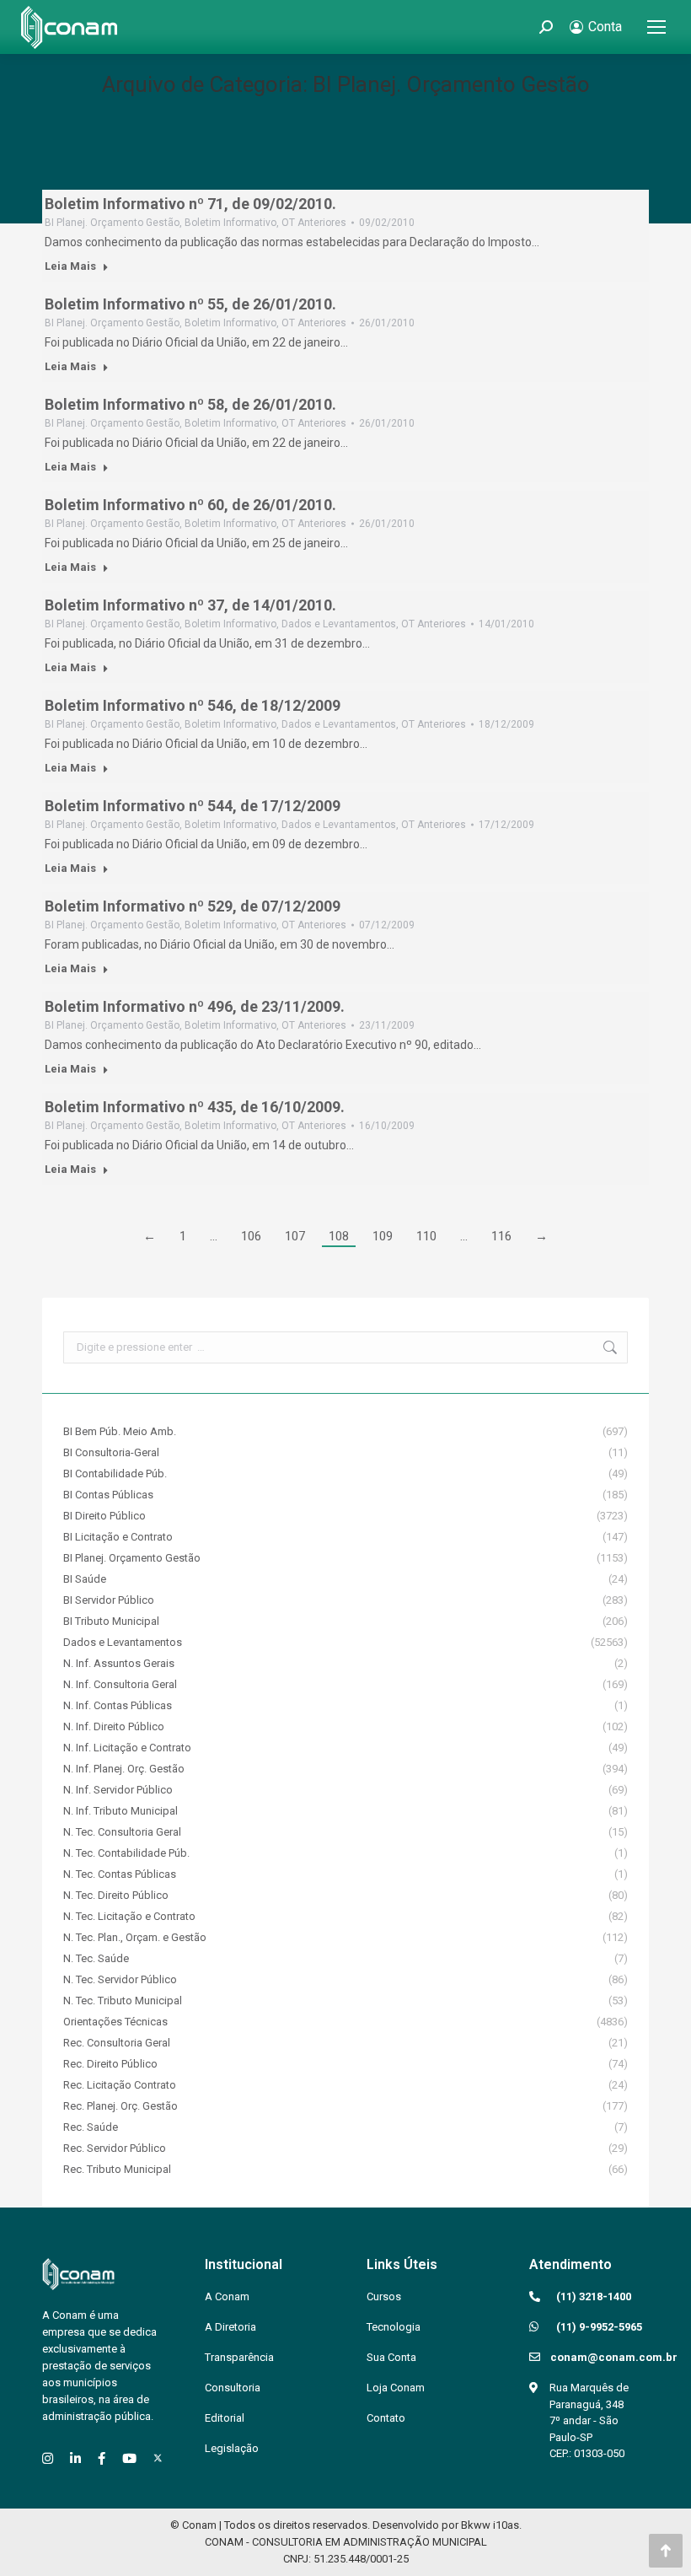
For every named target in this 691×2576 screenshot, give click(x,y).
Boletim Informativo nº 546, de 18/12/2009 (193, 705)
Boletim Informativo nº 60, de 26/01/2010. (190, 505)
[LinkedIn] (75, 2458)
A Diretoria (230, 2327)
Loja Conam (396, 2388)
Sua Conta (391, 2357)
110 (426, 1236)
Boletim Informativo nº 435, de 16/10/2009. (195, 1107)
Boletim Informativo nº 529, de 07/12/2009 (193, 906)
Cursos (384, 2296)
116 (501, 1236)
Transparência (239, 2357)
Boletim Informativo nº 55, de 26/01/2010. (190, 304)
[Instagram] (48, 2458)
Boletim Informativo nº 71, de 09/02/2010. (190, 204)
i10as (506, 2525)
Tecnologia (394, 2327)
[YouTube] (129, 2458)
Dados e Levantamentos (339, 624)
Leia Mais (70, 266)
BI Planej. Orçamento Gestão (112, 223)
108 (339, 1236)
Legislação (232, 2448)
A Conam (227, 2296)
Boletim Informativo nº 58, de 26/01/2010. (190, 404)
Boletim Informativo (230, 223)
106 (251, 1236)
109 (383, 1236)
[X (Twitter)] (158, 2458)
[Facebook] (102, 2458)
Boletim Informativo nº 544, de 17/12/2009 (193, 806)
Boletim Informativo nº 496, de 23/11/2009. (195, 1006)
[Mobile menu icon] (656, 27)
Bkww (476, 2525)
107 (295, 1236)
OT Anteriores (314, 223)
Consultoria (233, 2388)
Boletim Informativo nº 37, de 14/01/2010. (190, 605)
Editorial (225, 2418)
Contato (386, 2418)
